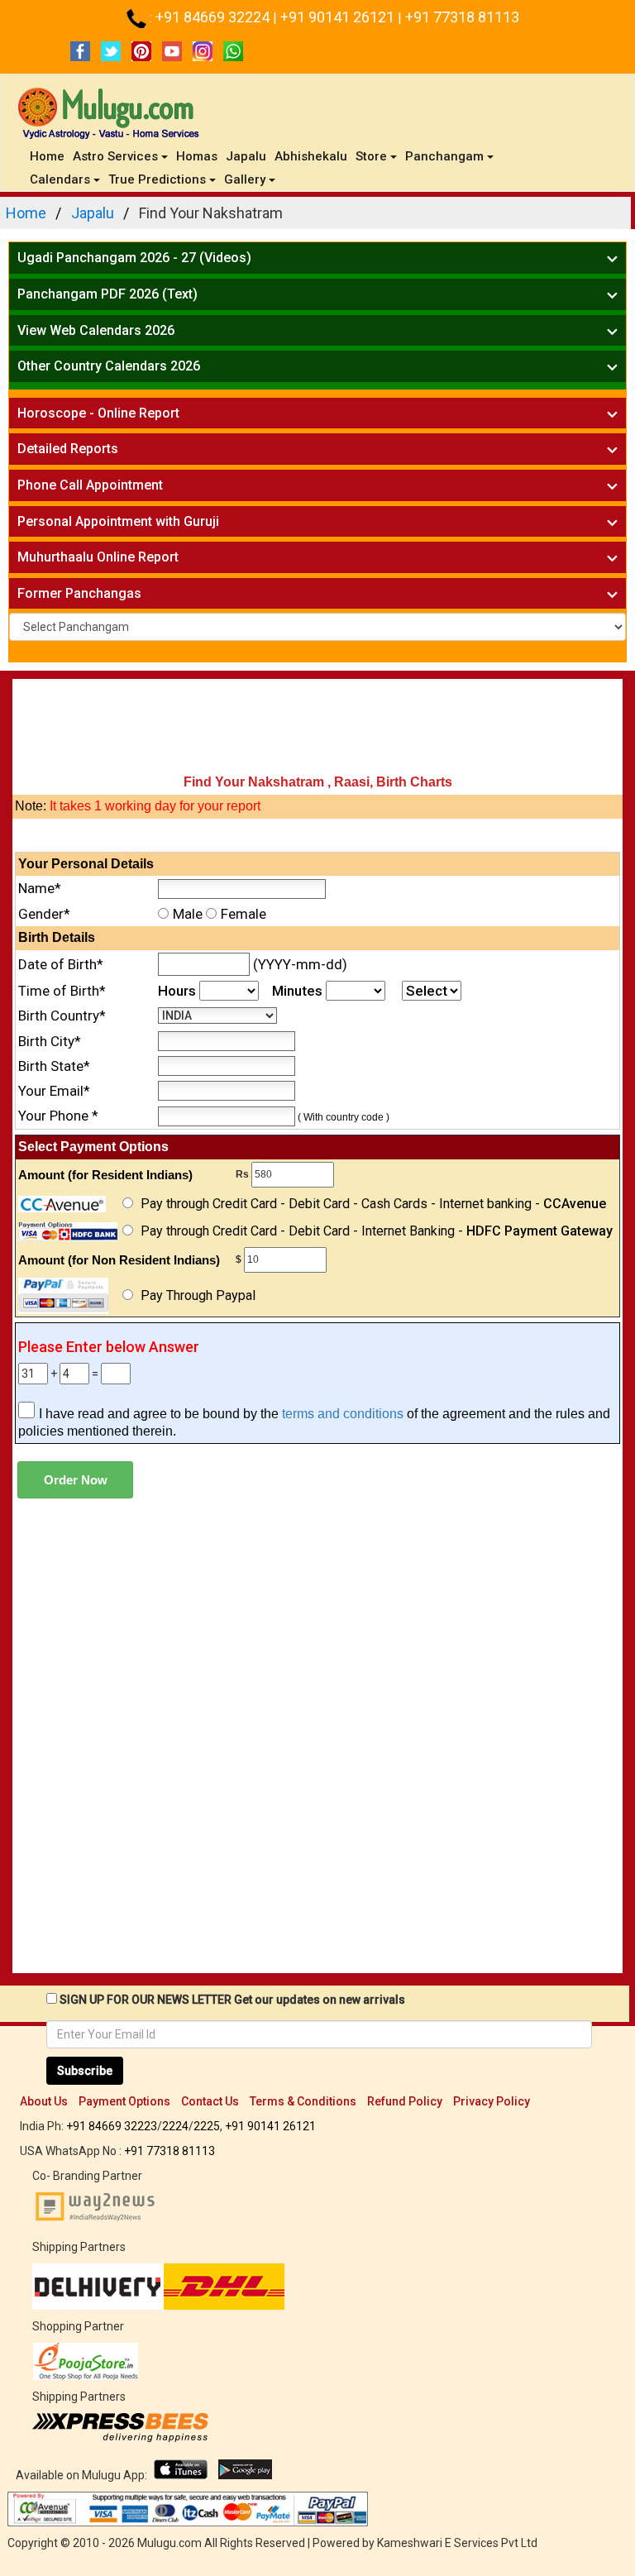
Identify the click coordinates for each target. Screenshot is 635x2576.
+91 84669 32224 (214, 17)
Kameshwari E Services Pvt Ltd (457, 2543)
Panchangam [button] (444, 156)
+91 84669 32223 (112, 2126)
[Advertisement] (317, 729)
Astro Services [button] (115, 156)
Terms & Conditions (303, 2101)
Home (49, 156)
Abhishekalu (311, 156)
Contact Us (210, 2101)
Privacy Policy (492, 2101)
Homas (197, 156)
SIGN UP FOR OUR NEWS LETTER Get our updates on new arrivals (232, 2000)
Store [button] (371, 156)
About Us (44, 2101)
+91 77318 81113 (462, 17)
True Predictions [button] (157, 179)
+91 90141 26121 (339, 17)
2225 (207, 2126)
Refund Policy (405, 2101)
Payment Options (124, 2101)
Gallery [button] (245, 179)
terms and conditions (343, 1414)
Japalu (246, 156)
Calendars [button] (60, 179)
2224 (175, 2126)
